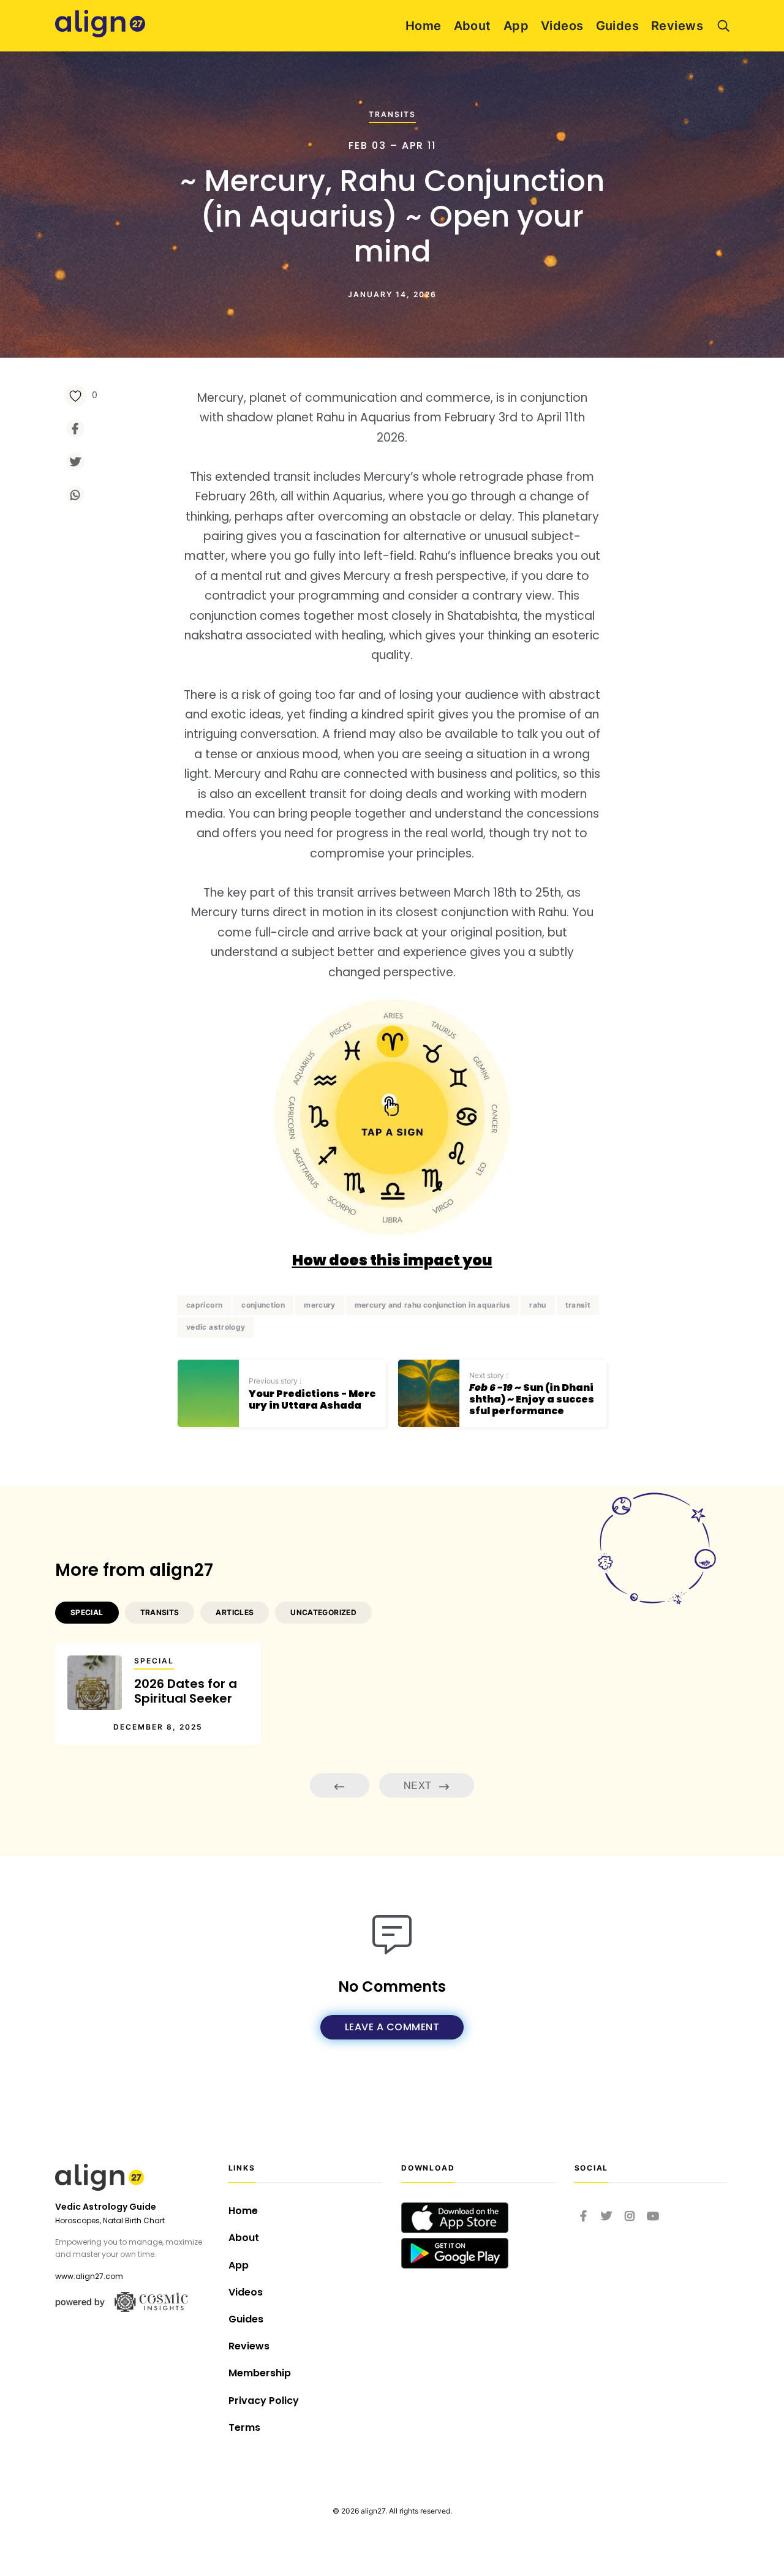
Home (424, 26)
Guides (618, 26)
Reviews (677, 26)
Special (154, 1661)
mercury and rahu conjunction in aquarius (432, 1305)
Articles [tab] (235, 1612)
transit (578, 1305)
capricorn (204, 1305)
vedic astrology (216, 1327)
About (473, 26)
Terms (244, 2427)
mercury (320, 1305)
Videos (562, 26)
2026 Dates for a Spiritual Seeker (186, 1691)
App (516, 26)
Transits (392, 114)
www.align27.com (89, 2276)
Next (419, 1785)
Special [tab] (87, 1612)
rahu (537, 1305)
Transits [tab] (160, 1612)
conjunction (263, 1305)
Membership (260, 2373)
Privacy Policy (264, 2401)
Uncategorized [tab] (323, 1612)
